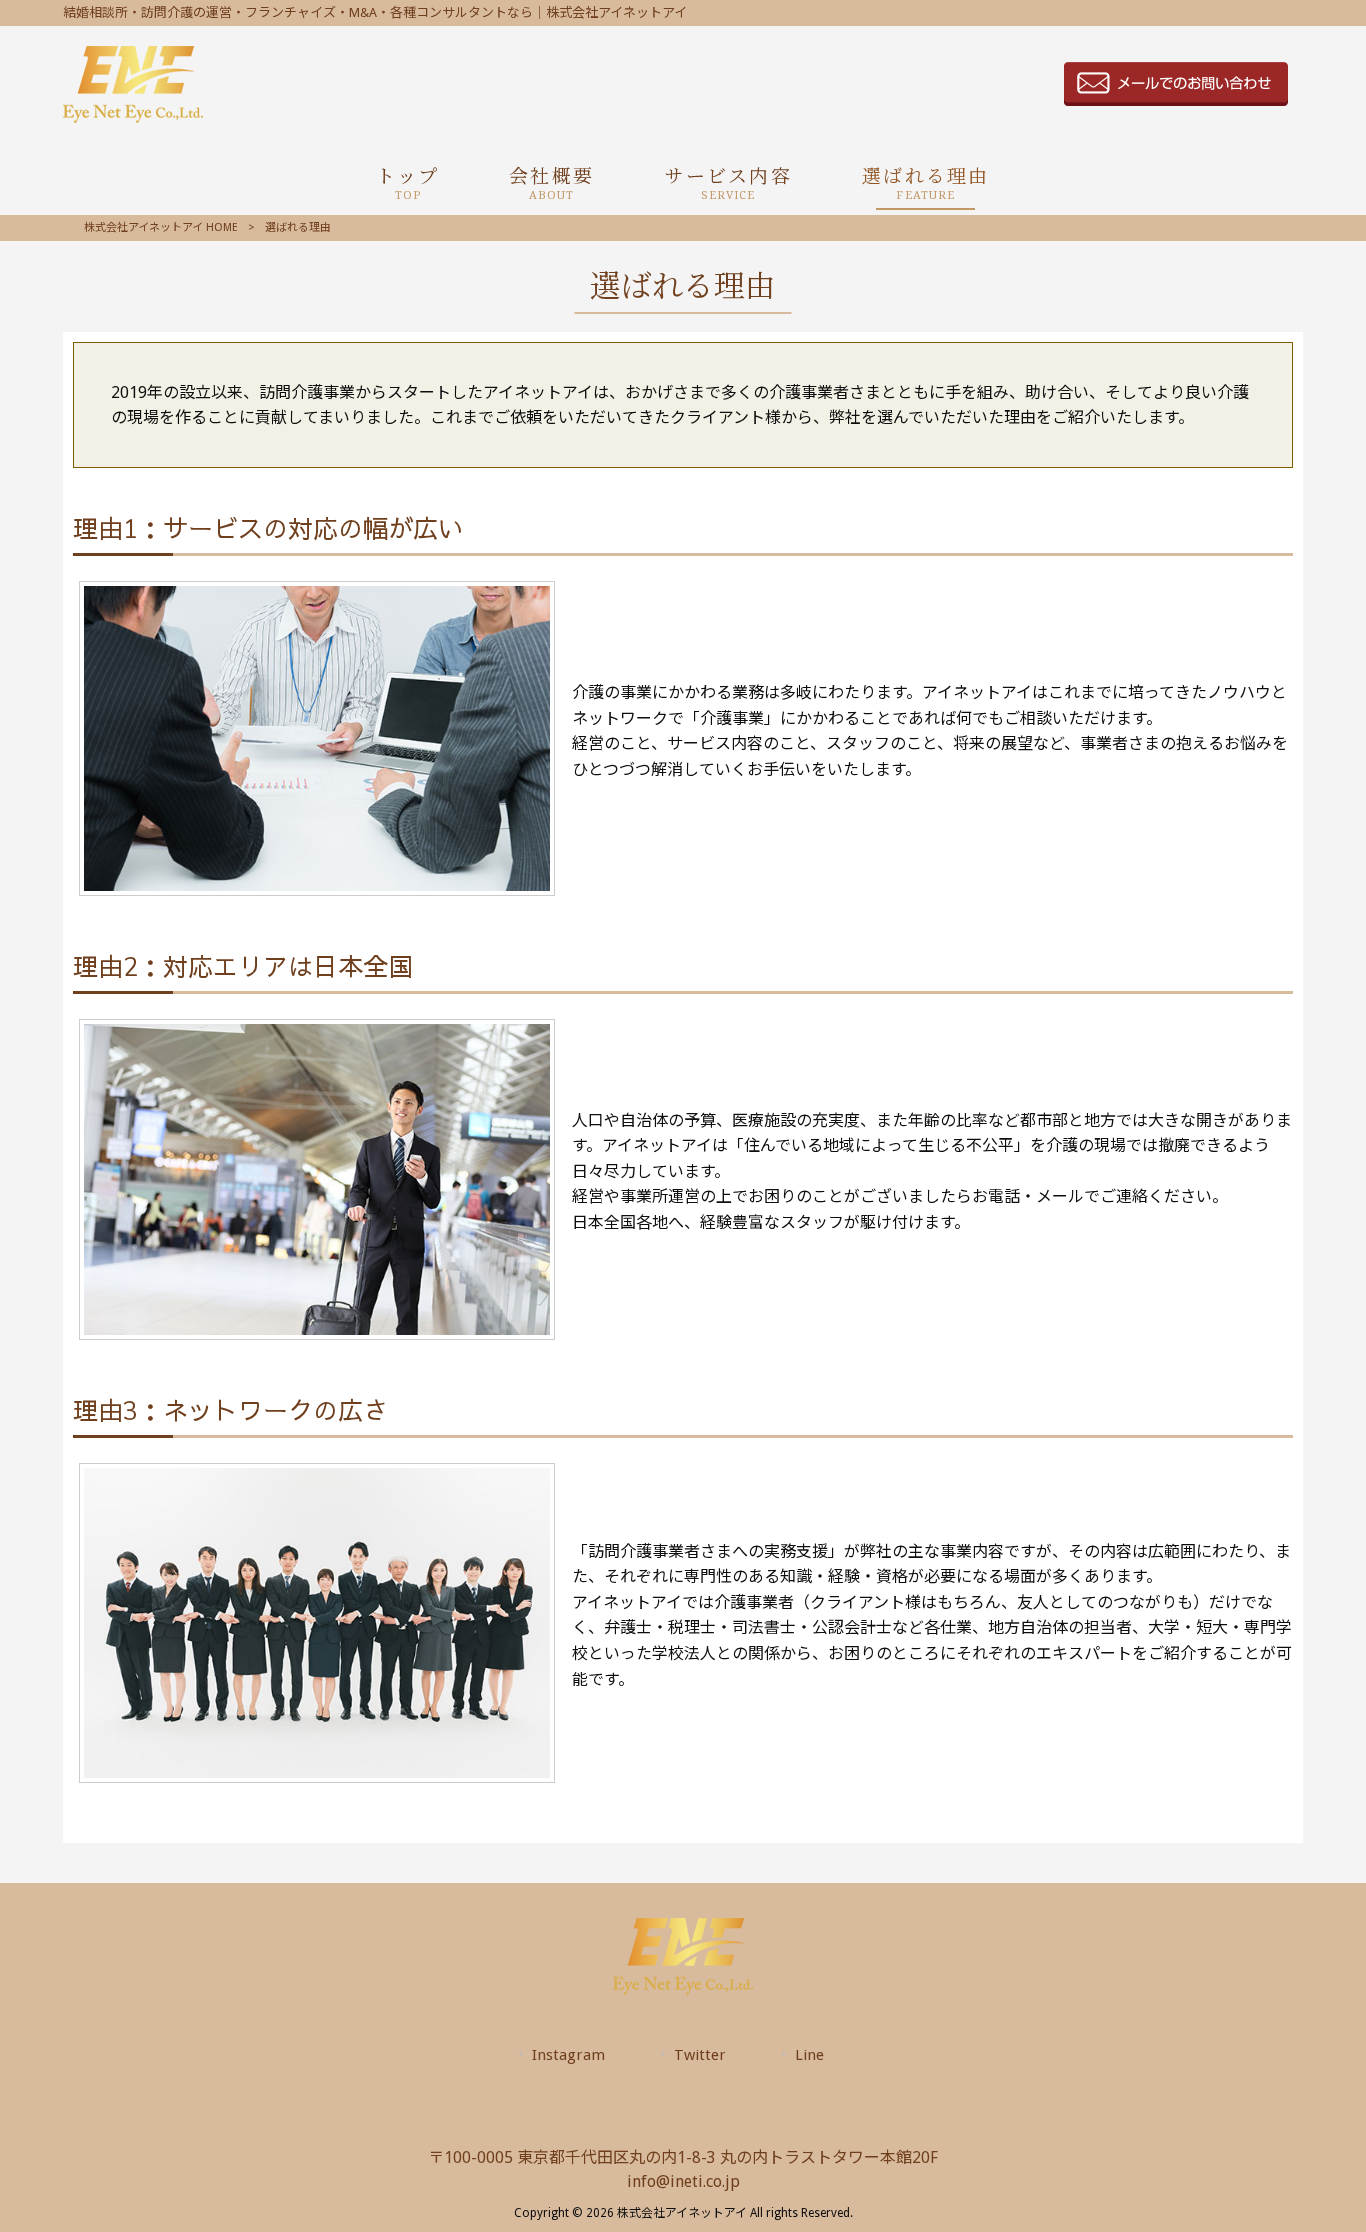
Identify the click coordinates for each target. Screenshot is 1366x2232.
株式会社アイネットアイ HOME (161, 227)
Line (809, 2055)
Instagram (568, 2055)
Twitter (700, 2055)
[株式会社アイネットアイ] (133, 117)
